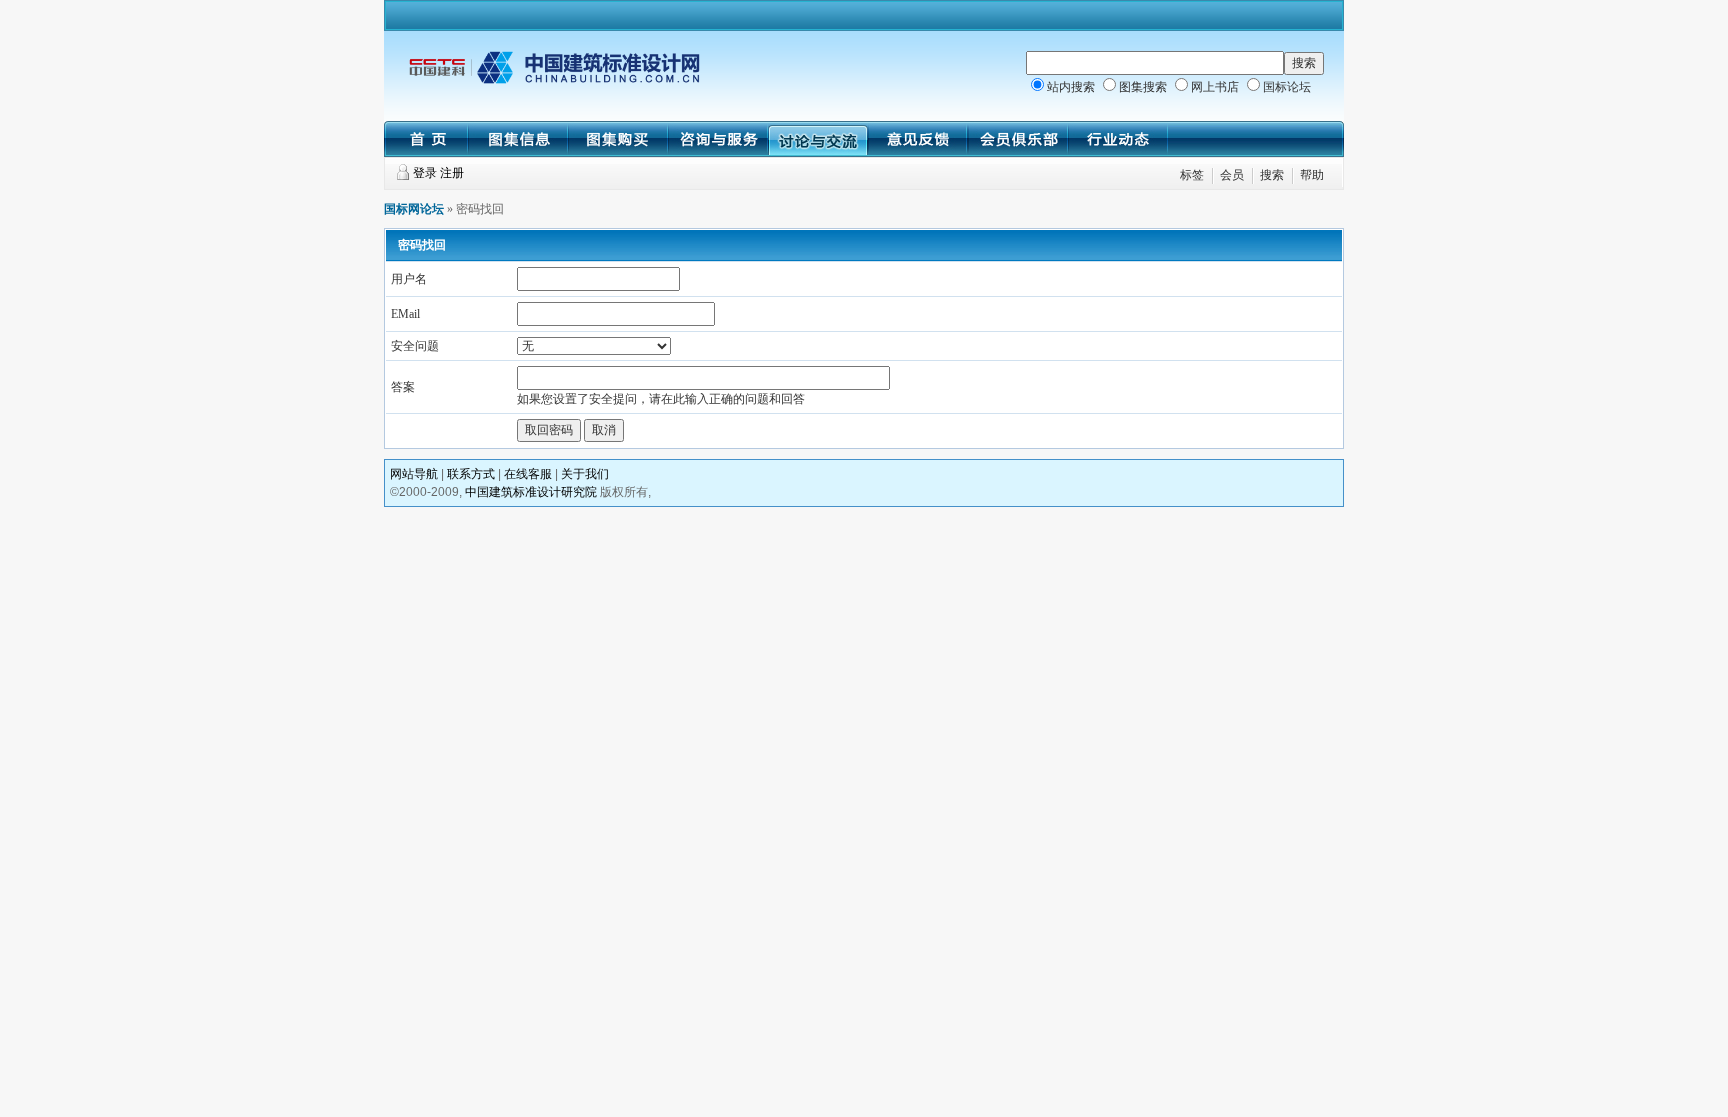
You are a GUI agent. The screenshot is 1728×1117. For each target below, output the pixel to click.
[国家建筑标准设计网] (554, 80)
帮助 (1312, 175)
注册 (452, 173)
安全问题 (415, 346)
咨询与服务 (718, 139)
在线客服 (528, 474)
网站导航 (414, 474)
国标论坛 (1287, 87)
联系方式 (471, 474)
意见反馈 (918, 139)
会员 (1232, 175)
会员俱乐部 (1018, 139)
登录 (425, 173)
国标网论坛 (414, 209)
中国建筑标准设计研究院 (531, 492)
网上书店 (1215, 87)
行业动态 (1118, 139)
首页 (426, 139)
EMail (405, 314)
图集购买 (618, 139)
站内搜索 (1071, 87)
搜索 (1272, 175)
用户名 (409, 279)
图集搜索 (1143, 87)
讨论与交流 (818, 139)
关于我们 (585, 474)
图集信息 (518, 139)
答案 (403, 387)
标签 (1192, 175)
